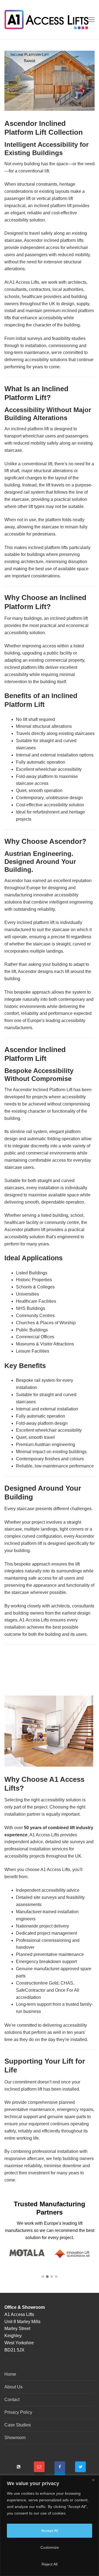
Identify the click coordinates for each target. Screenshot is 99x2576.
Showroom (15, 2438)
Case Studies (18, 2425)
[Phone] (19, 2467)
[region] (50, 2526)
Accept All (50, 2531)
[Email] (39, 2467)
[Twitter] (80, 2467)
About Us (13, 2387)
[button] (43, 2277)
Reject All (50, 2564)
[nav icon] (92, 20)
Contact (12, 2400)
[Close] (93, 2480)
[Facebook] (60, 2467)
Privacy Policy (18, 2412)
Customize (50, 2547)
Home (10, 2374)
